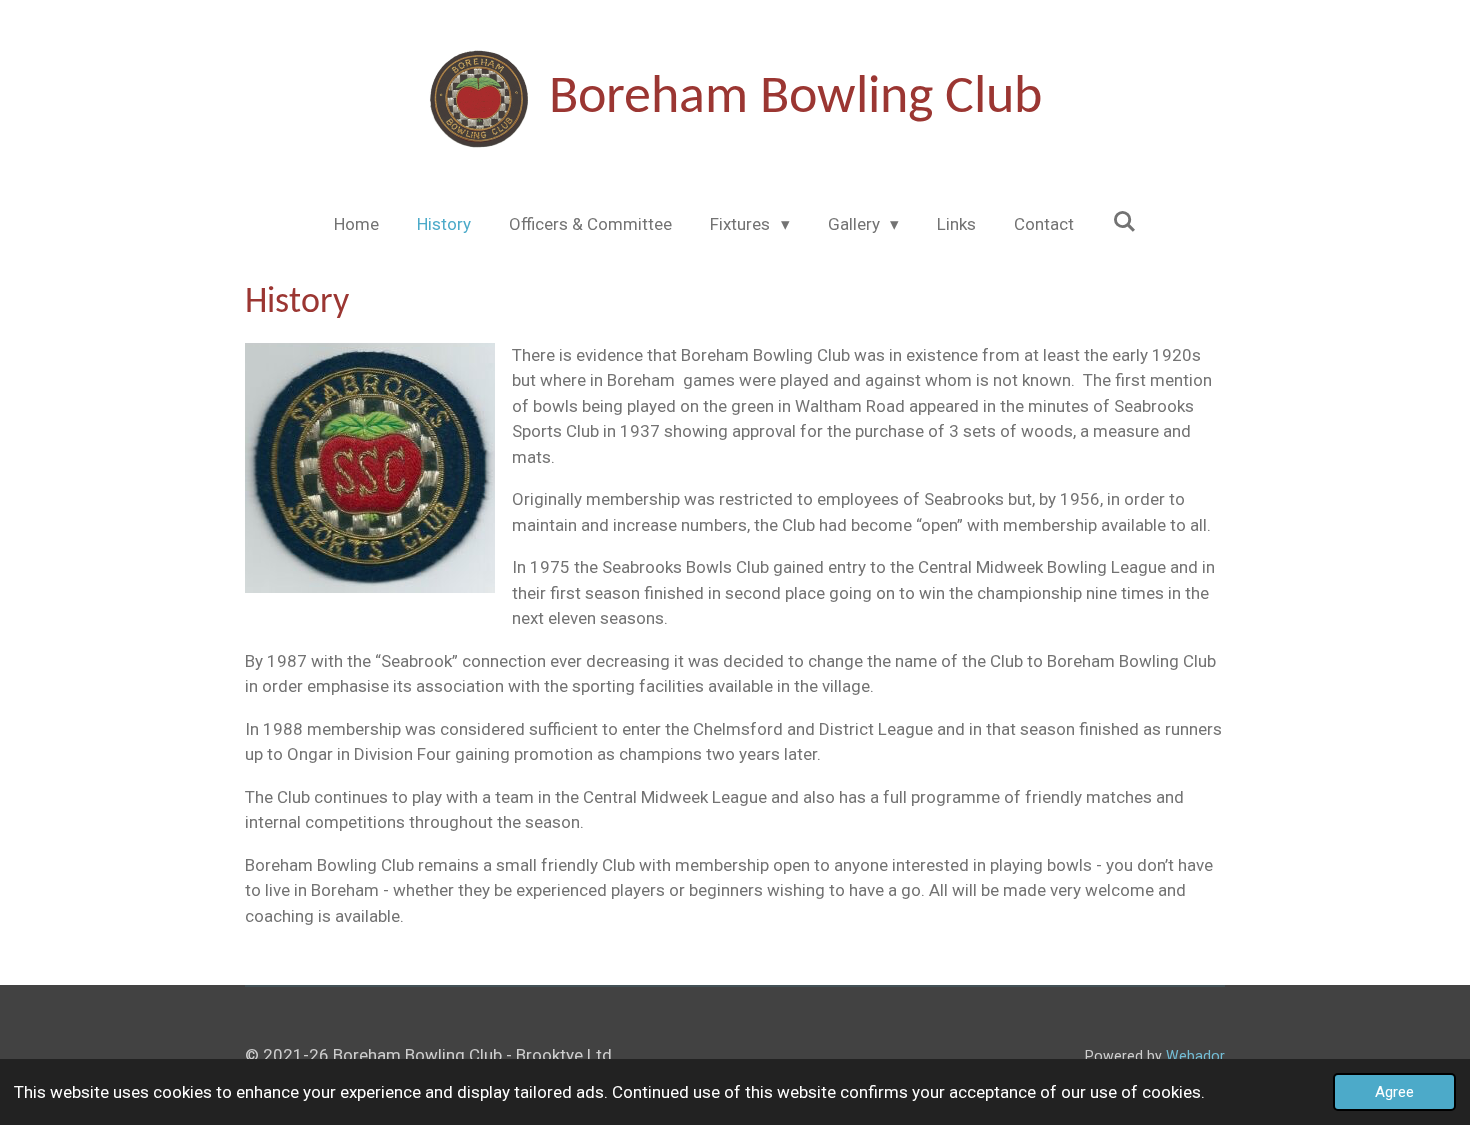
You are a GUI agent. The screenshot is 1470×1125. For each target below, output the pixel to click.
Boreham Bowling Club (795, 98)
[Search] (1124, 222)
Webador (1195, 1056)
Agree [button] (1394, 1092)
